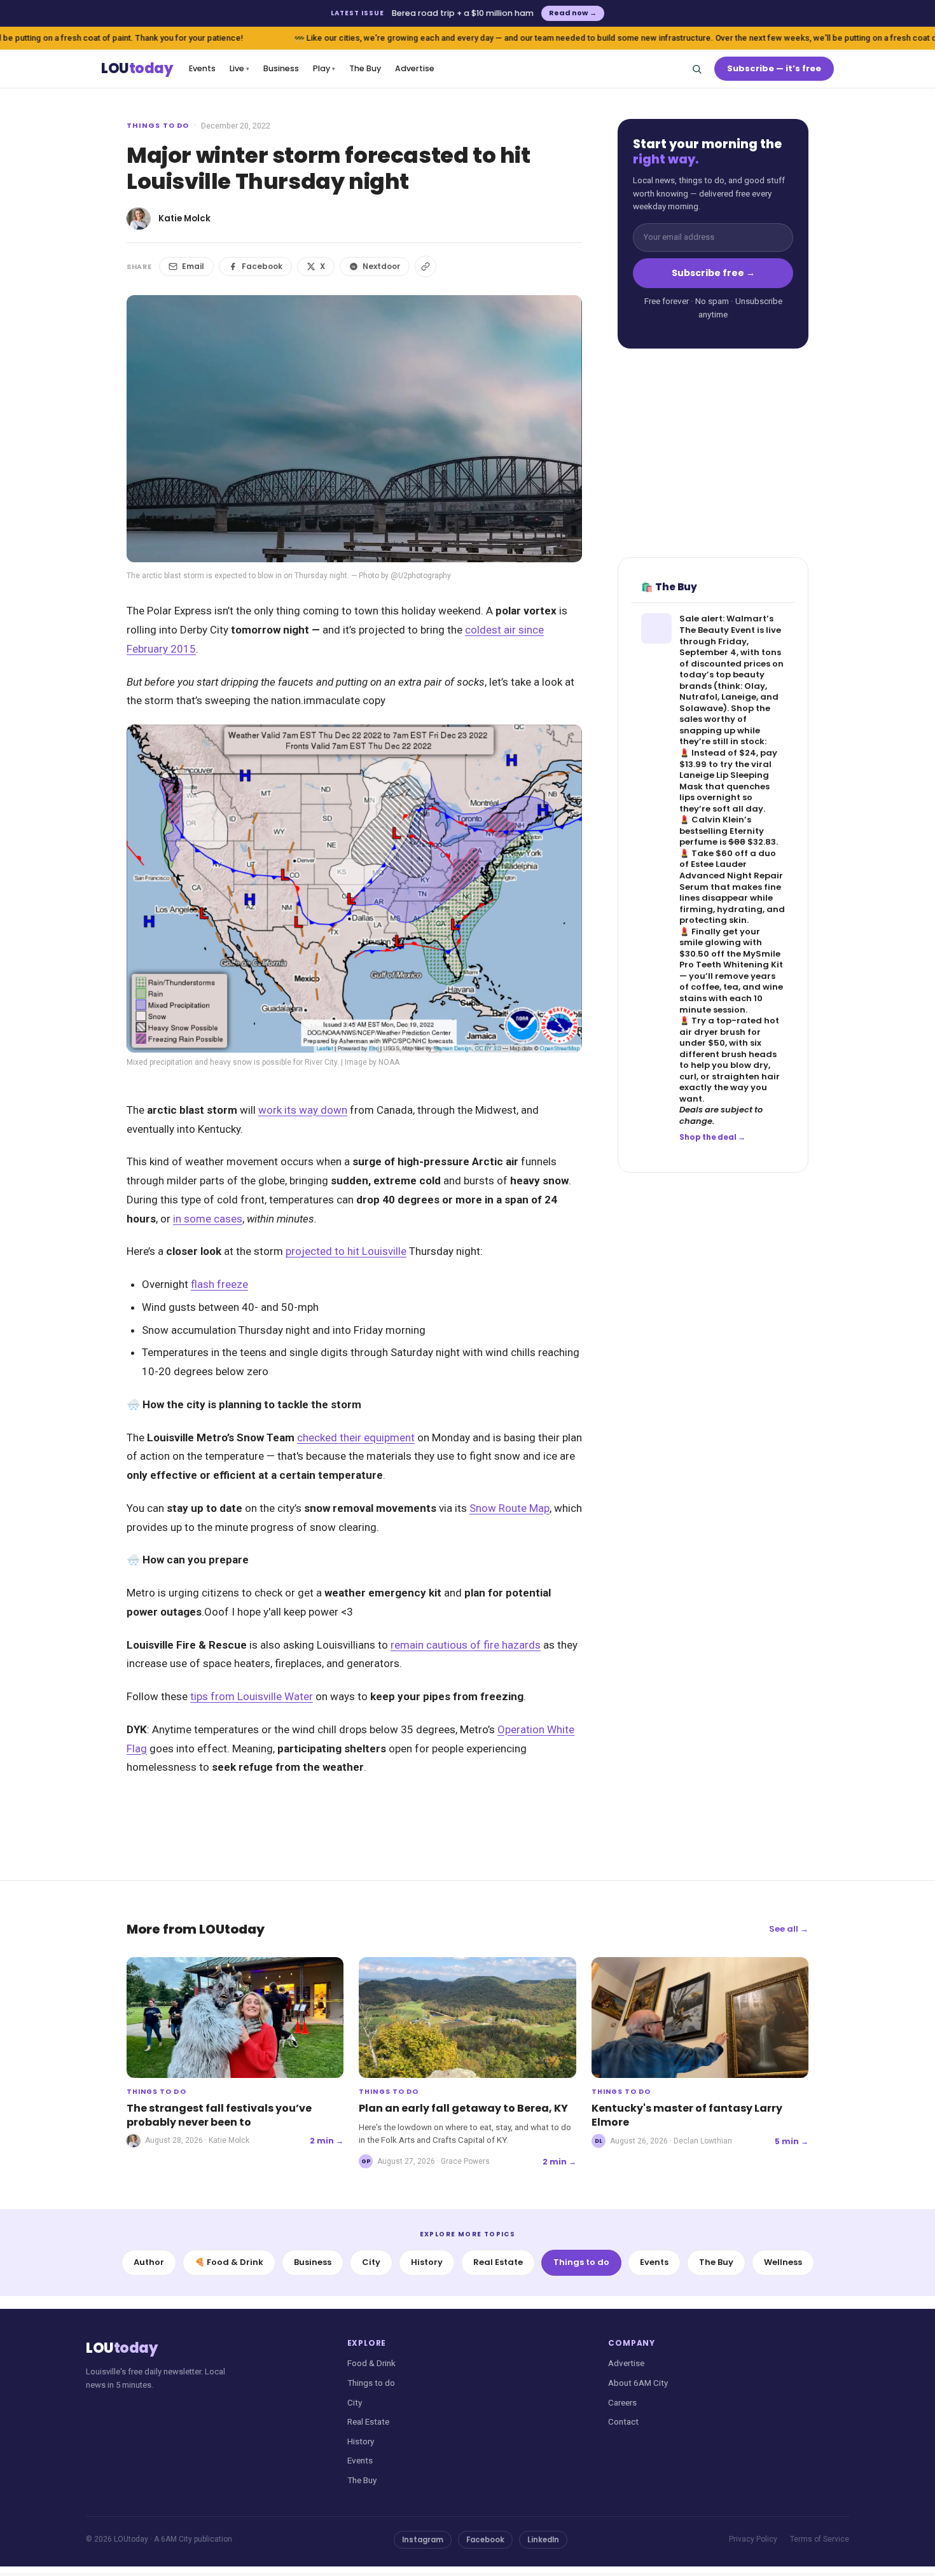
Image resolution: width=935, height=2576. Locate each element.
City (371, 2262)
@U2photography (421, 576)
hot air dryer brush (729, 1026)
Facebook (262, 266)
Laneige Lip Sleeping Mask (724, 781)
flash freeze (219, 1284)
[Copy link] (426, 267)
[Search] (696, 69)
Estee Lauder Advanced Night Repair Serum (731, 876)
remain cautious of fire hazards (466, 1645)
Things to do (158, 125)
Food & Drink (371, 2363)
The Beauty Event (717, 630)
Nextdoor (381, 266)
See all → (789, 1929)
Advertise (415, 68)
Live (239, 68)
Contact (623, 2421)
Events (202, 68)
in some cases (208, 1219)
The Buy (365, 68)
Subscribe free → (713, 273)
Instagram (423, 2540)
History (427, 2262)
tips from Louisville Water (252, 1696)
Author (149, 2262)
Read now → (573, 13)
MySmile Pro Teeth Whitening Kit (731, 959)
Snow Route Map (509, 1508)
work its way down (303, 1110)
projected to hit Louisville (346, 1251)
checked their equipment (356, 1437)
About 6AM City (638, 2383)
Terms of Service (820, 2539)
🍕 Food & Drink (229, 2262)
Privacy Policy (753, 2539)
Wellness (783, 2262)
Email (193, 266)
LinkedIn (543, 2540)
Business (281, 68)
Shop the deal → (712, 1137)
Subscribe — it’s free (774, 68)
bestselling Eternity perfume (722, 837)
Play (324, 68)
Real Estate (498, 2262)
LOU (137, 69)
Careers (622, 2402)
